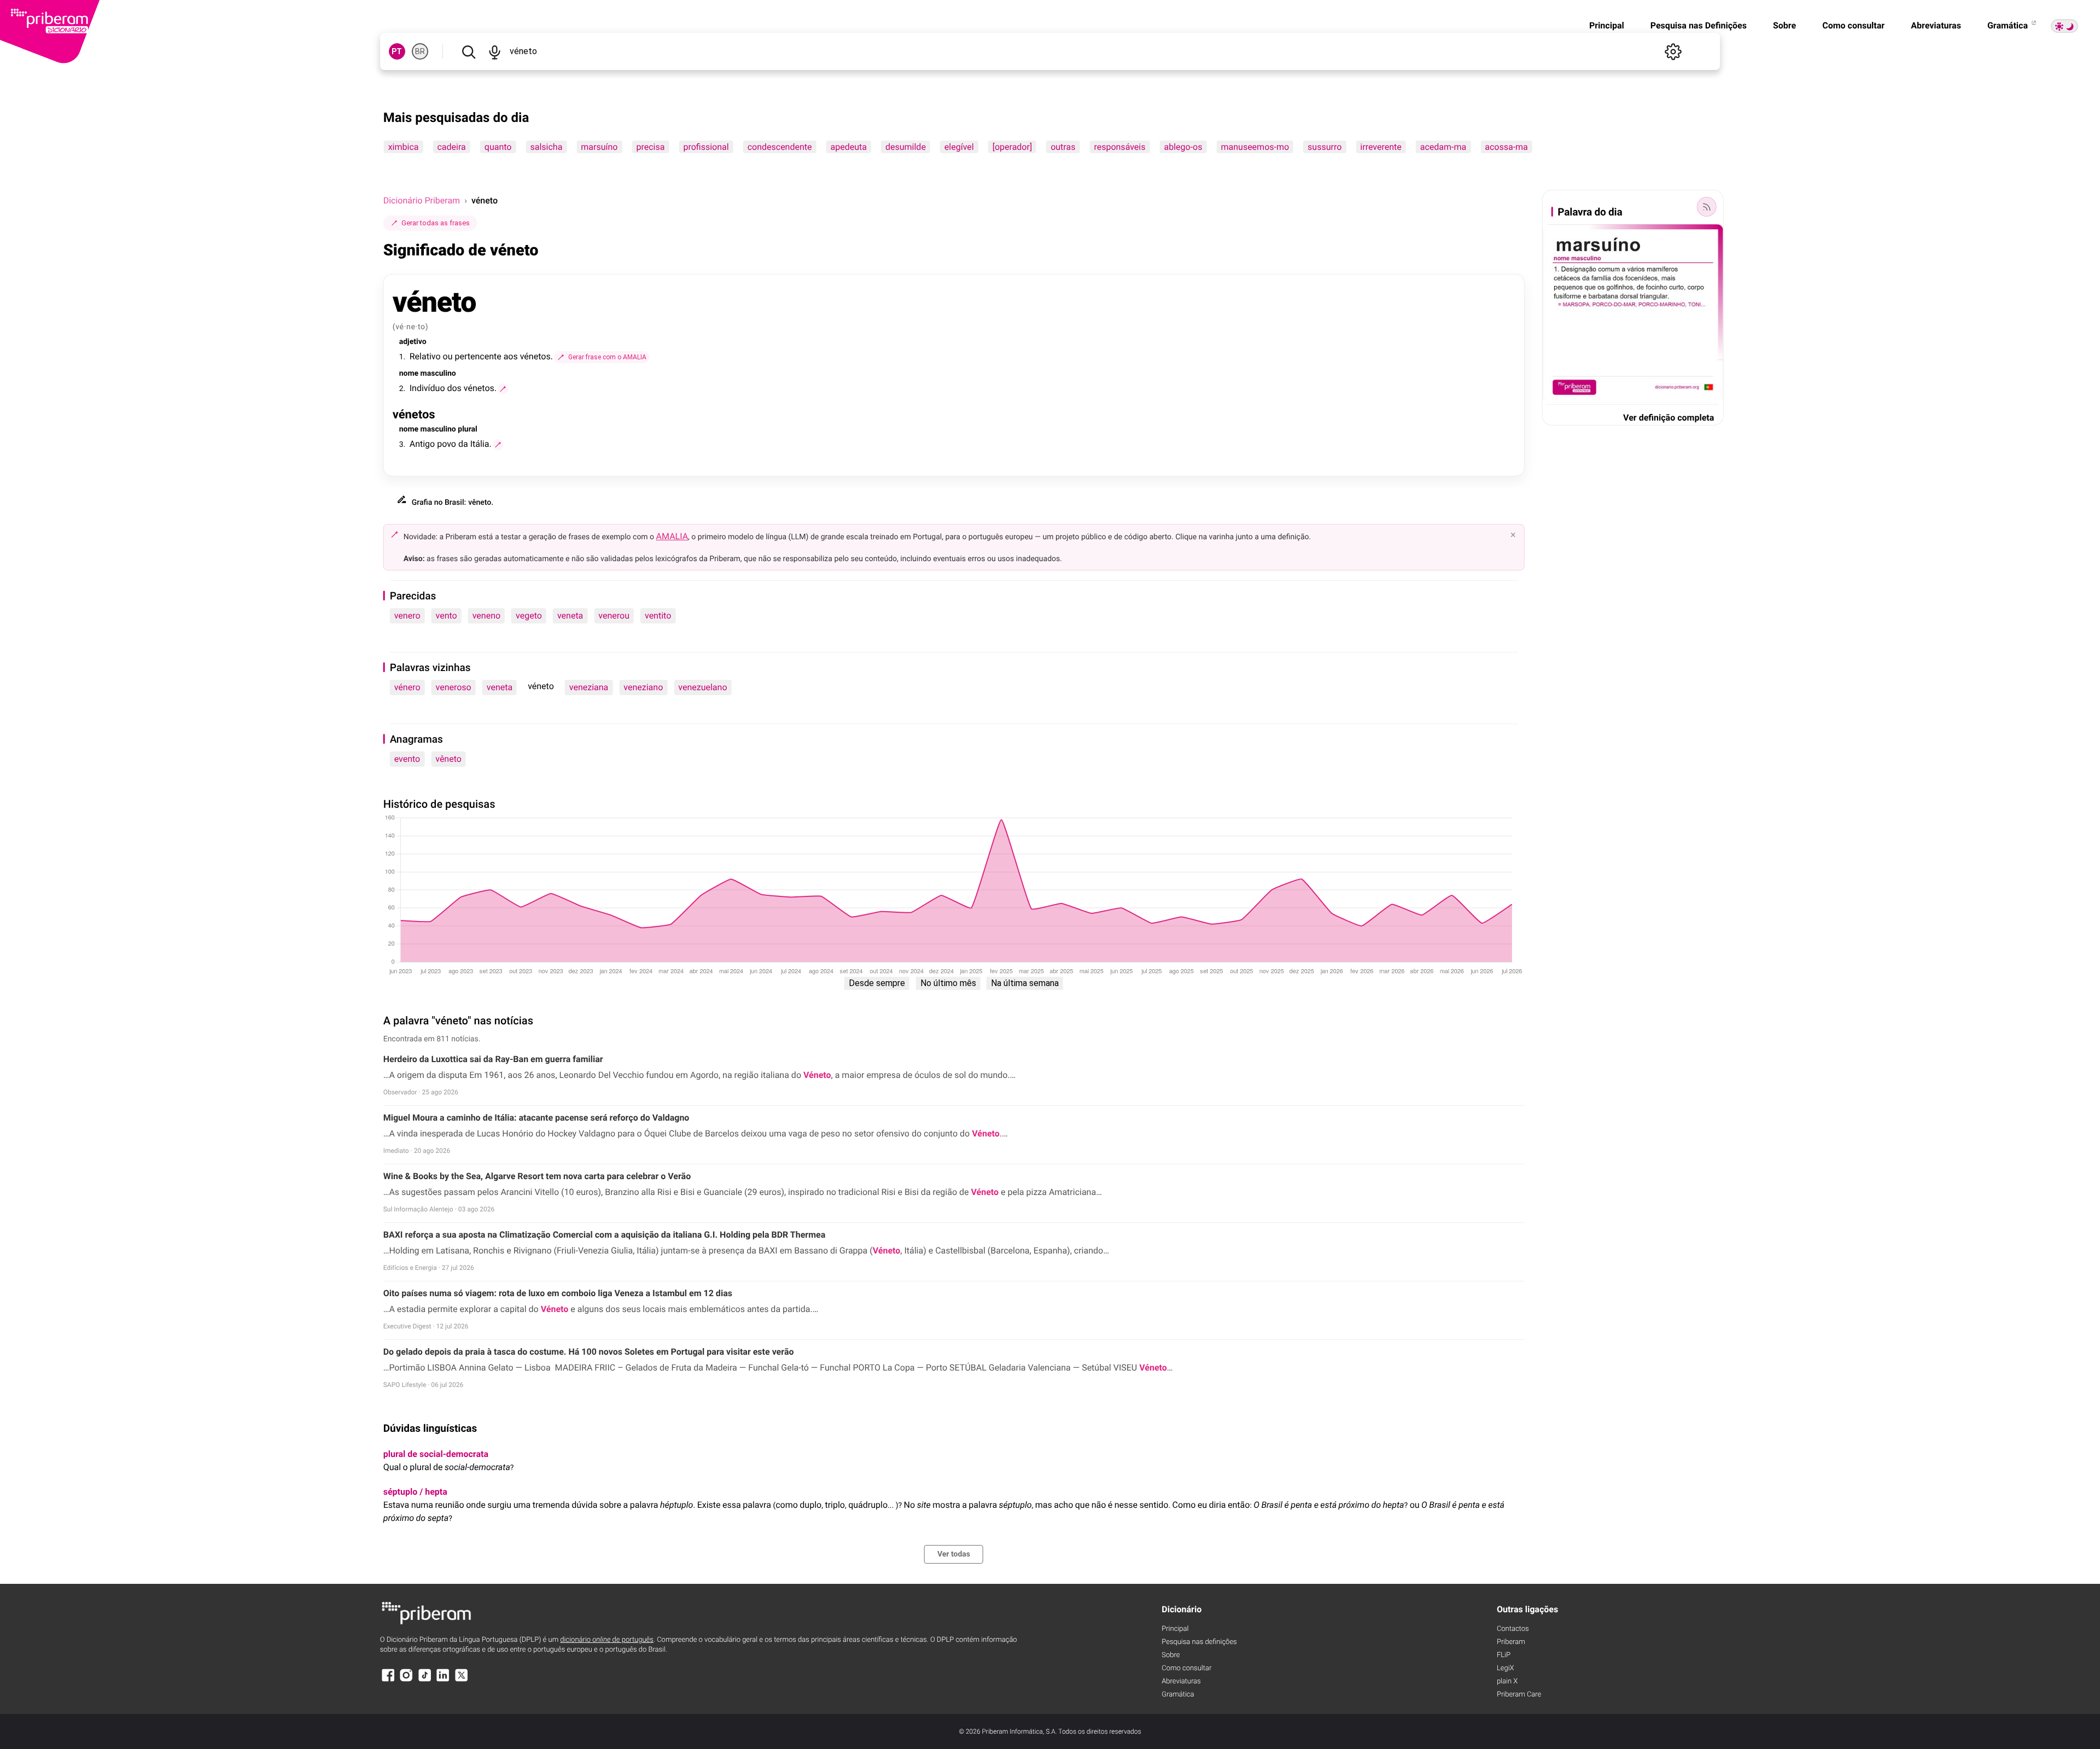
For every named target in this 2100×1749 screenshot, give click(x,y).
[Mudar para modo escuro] (2064, 26)
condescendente (780, 147)
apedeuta (849, 147)
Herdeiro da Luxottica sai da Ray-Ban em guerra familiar (493, 1059)
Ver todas (954, 1554)
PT (397, 51)
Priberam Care (1519, 1695)
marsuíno (599, 147)
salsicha (546, 147)
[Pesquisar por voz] (495, 51)
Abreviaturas (1936, 25)
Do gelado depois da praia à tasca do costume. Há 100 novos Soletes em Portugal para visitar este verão (589, 1352)
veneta (570, 616)
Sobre (1784, 25)
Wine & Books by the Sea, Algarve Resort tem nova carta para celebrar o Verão (537, 1176)
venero (407, 616)
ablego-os (1183, 147)
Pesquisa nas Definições (1699, 25)
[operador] (1012, 147)
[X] (462, 1680)
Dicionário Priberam (422, 200)
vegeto (529, 616)
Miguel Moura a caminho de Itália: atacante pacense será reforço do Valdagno (536, 1118)
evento (407, 759)
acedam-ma (1443, 147)
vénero (407, 687)
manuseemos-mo (1255, 147)
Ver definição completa (1669, 418)
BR (420, 51)
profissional (706, 147)
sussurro (1325, 147)
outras (1063, 147)
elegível (959, 147)
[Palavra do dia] (1706, 207)
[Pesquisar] (469, 51)
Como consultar (1853, 25)
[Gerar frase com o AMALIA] (503, 389)
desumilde (906, 147)
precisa (650, 147)
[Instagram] (406, 1680)
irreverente (1381, 147)
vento (447, 616)
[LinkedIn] (443, 1680)
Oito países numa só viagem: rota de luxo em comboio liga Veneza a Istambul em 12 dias (558, 1293)
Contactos (1513, 1629)
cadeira (451, 147)
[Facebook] (388, 1680)
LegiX (1506, 1668)
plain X (1507, 1681)
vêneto (448, 759)
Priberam (1511, 1642)
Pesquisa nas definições (1199, 1642)
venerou (614, 616)
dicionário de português (607, 1640)
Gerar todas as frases (436, 223)
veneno (486, 616)
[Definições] (1673, 51)
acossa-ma (1506, 147)
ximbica (404, 147)
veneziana (589, 687)
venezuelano (702, 687)
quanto (498, 147)
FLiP (1504, 1655)
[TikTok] (425, 1680)
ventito (658, 616)
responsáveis (1119, 147)
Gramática (2009, 25)
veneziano (643, 687)
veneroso (454, 687)
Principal (1607, 25)
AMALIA (672, 536)
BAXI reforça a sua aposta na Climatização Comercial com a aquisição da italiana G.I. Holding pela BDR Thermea (605, 1235)
